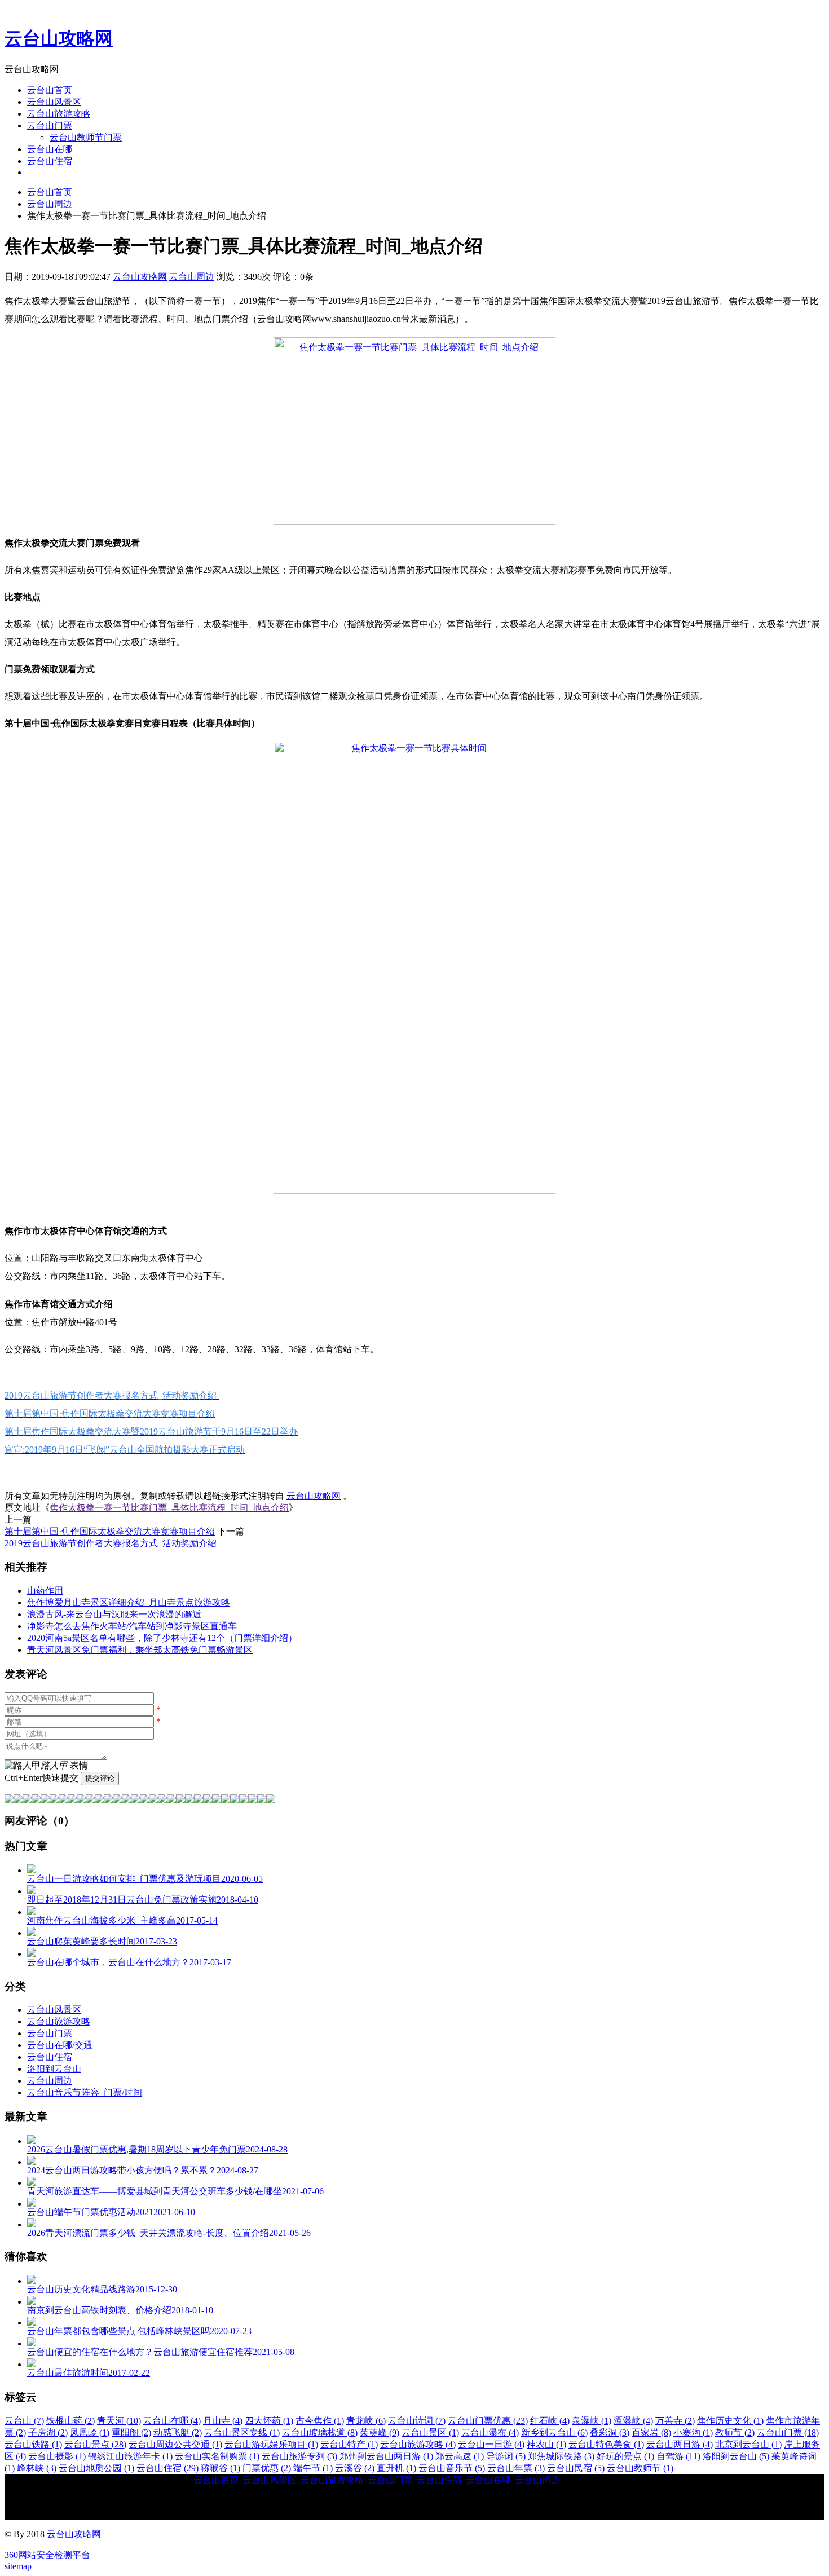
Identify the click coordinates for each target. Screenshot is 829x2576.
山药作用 (45, 1591)
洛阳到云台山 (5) (736, 2456)
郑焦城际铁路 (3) (561, 2456)
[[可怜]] (153, 1800)
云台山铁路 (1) (33, 2444)
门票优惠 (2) (267, 2468)
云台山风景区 (54, 102)
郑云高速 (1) (460, 2456)
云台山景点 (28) (95, 2444)
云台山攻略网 (59, 38)
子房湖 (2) (48, 2432)
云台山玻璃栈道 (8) (320, 2432)
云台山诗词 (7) (417, 2421)
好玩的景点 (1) (625, 2456)
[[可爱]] (117, 1800)
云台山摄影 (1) (57, 2456)
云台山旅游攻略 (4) (418, 2444)
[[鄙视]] (63, 1800)
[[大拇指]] (253, 1800)
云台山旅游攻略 (59, 114)
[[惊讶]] (108, 1800)
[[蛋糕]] (226, 1800)
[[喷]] (189, 1800)
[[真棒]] (72, 1800)
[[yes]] (244, 1800)
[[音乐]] (235, 1800)
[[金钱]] (81, 1800)
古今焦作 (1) (320, 2421)
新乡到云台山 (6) (554, 2432)
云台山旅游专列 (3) (299, 2456)
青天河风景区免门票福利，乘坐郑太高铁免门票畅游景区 (140, 1650)
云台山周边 (50, 204)
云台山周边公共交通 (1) (175, 2444)
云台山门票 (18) (788, 2432)
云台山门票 (50, 125)
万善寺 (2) (675, 2421)
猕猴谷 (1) (221, 2468)
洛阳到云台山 (54, 2069)
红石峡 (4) (550, 2421)
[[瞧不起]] (90, 1800)
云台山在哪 (50, 149)
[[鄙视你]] (262, 1800)
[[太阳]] (208, 1800)
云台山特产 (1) (349, 2444)
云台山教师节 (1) (640, 2468)
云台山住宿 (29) (167, 2468)
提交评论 (100, 1778)
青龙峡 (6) (366, 2421)
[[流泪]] (171, 1800)
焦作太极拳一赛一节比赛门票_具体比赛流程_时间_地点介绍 (169, 1508)
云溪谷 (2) (355, 2468)
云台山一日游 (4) (491, 2444)
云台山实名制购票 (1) (217, 2456)
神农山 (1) (546, 2444)
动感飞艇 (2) (178, 2432)
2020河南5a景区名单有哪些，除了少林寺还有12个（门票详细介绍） (162, 1638)
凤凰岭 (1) (90, 2432)
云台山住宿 (50, 161)
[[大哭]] (45, 1800)
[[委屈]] (99, 1800)
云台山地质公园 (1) (96, 2468)
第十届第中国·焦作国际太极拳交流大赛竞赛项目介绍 (110, 1531)
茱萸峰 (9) (380, 2432)
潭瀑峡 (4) (633, 2421)
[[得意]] (18, 1800)
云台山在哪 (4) (172, 2421)
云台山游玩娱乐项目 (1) (271, 2444)
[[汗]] (54, 1800)
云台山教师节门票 (86, 137)
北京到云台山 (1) (748, 2444)
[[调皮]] (135, 1800)
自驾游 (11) (678, 2456)
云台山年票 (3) (516, 2468)
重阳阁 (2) (131, 2432)
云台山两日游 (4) (680, 2444)
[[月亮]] (199, 1800)
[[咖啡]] (217, 1800)
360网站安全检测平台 (47, 2555)
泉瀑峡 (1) (592, 2421)
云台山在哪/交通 (60, 2045)
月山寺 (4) (223, 2421)
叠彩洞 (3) (610, 2432)
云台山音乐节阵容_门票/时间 (85, 2092)
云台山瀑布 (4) (490, 2432)
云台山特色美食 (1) (606, 2444)
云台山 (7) (24, 2421)
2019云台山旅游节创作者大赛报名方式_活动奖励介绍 (111, 1543)
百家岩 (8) (651, 2432)
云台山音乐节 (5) (452, 2468)
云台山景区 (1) (430, 2432)
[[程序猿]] (271, 1800)
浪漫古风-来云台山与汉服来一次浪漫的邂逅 (114, 1614)
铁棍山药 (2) (70, 2421)
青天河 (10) (119, 2421)
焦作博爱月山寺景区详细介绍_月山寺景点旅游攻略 (129, 1602)
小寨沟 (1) (693, 2432)
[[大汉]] (144, 1800)
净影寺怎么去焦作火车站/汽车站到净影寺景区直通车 (132, 1626)
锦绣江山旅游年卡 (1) (130, 2456)
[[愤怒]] (27, 1800)
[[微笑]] (9, 1800)
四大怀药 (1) (269, 2421)
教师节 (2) (735, 2432)
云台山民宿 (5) (576, 2468)
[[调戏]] (36, 1800)
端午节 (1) (313, 2468)
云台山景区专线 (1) (242, 2432)
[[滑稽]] (126, 1800)
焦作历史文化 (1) (730, 2421)
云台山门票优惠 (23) (488, 2421)
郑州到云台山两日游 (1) (386, 2456)
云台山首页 (50, 90)
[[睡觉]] (162, 1800)
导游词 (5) (506, 2456)
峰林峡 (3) (37, 2468)
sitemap (18, 2566)
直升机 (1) (396, 2468)
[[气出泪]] (180, 1800)
